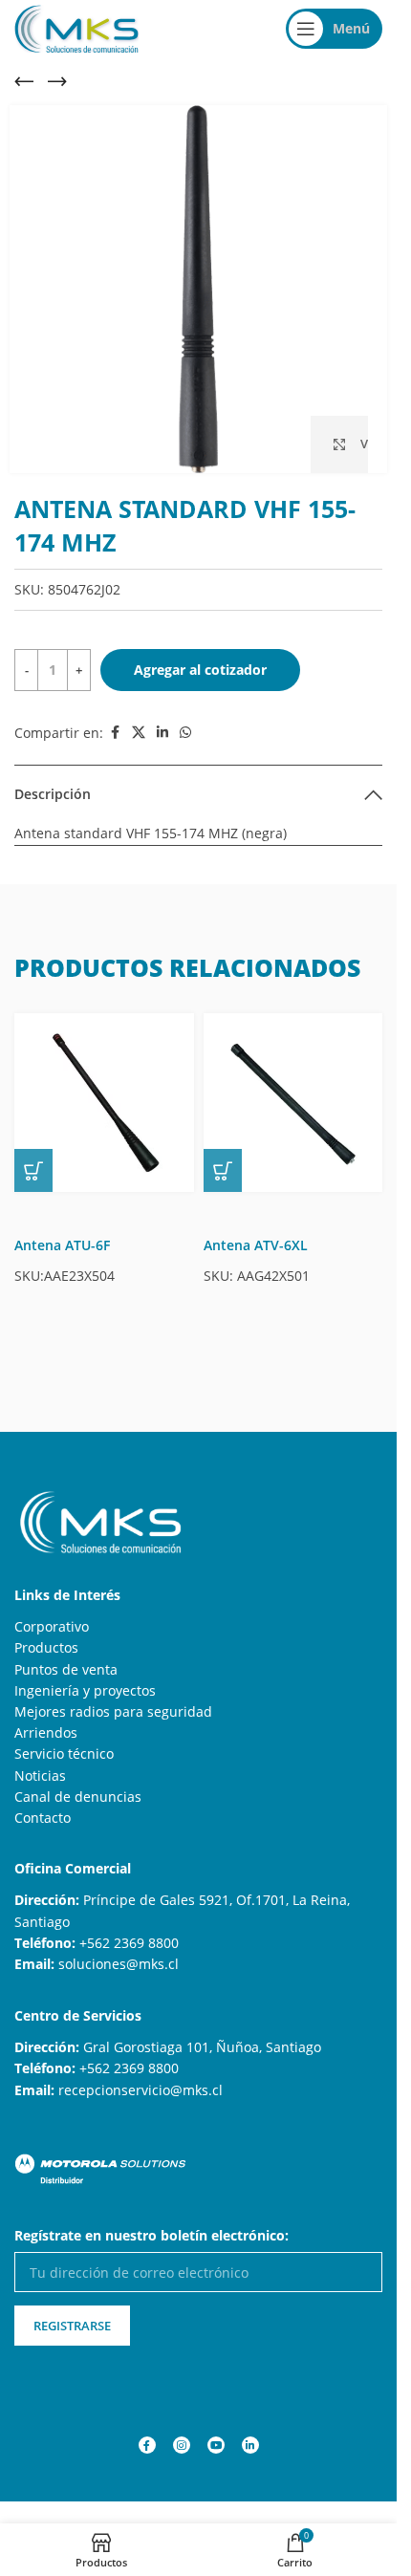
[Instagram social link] (182, 2445)
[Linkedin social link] (162, 733)
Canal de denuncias (78, 1797)
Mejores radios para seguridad (113, 1711)
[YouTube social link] (216, 2445)
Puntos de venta (66, 1669)
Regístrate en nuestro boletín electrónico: (151, 2235)
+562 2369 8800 (129, 1943)
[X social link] (139, 733)
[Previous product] (24, 81)
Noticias (40, 1775)
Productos (46, 1647)
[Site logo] (76, 27)
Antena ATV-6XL (256, 1245)
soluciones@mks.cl (119, 1964)
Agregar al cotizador (200, 670)
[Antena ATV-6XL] (293, 1103)
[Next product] (57, 81)
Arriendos (46, 1732)
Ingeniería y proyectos (85, 1690)
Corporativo (52, 1626)
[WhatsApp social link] (185, 733)
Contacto (43, 1818)
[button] (33, 1170)
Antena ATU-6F (62, 1245)
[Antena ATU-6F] (104, 1103)
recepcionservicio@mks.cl (141, 2090)
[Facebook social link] (115, 733)
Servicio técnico (64, 1753)
